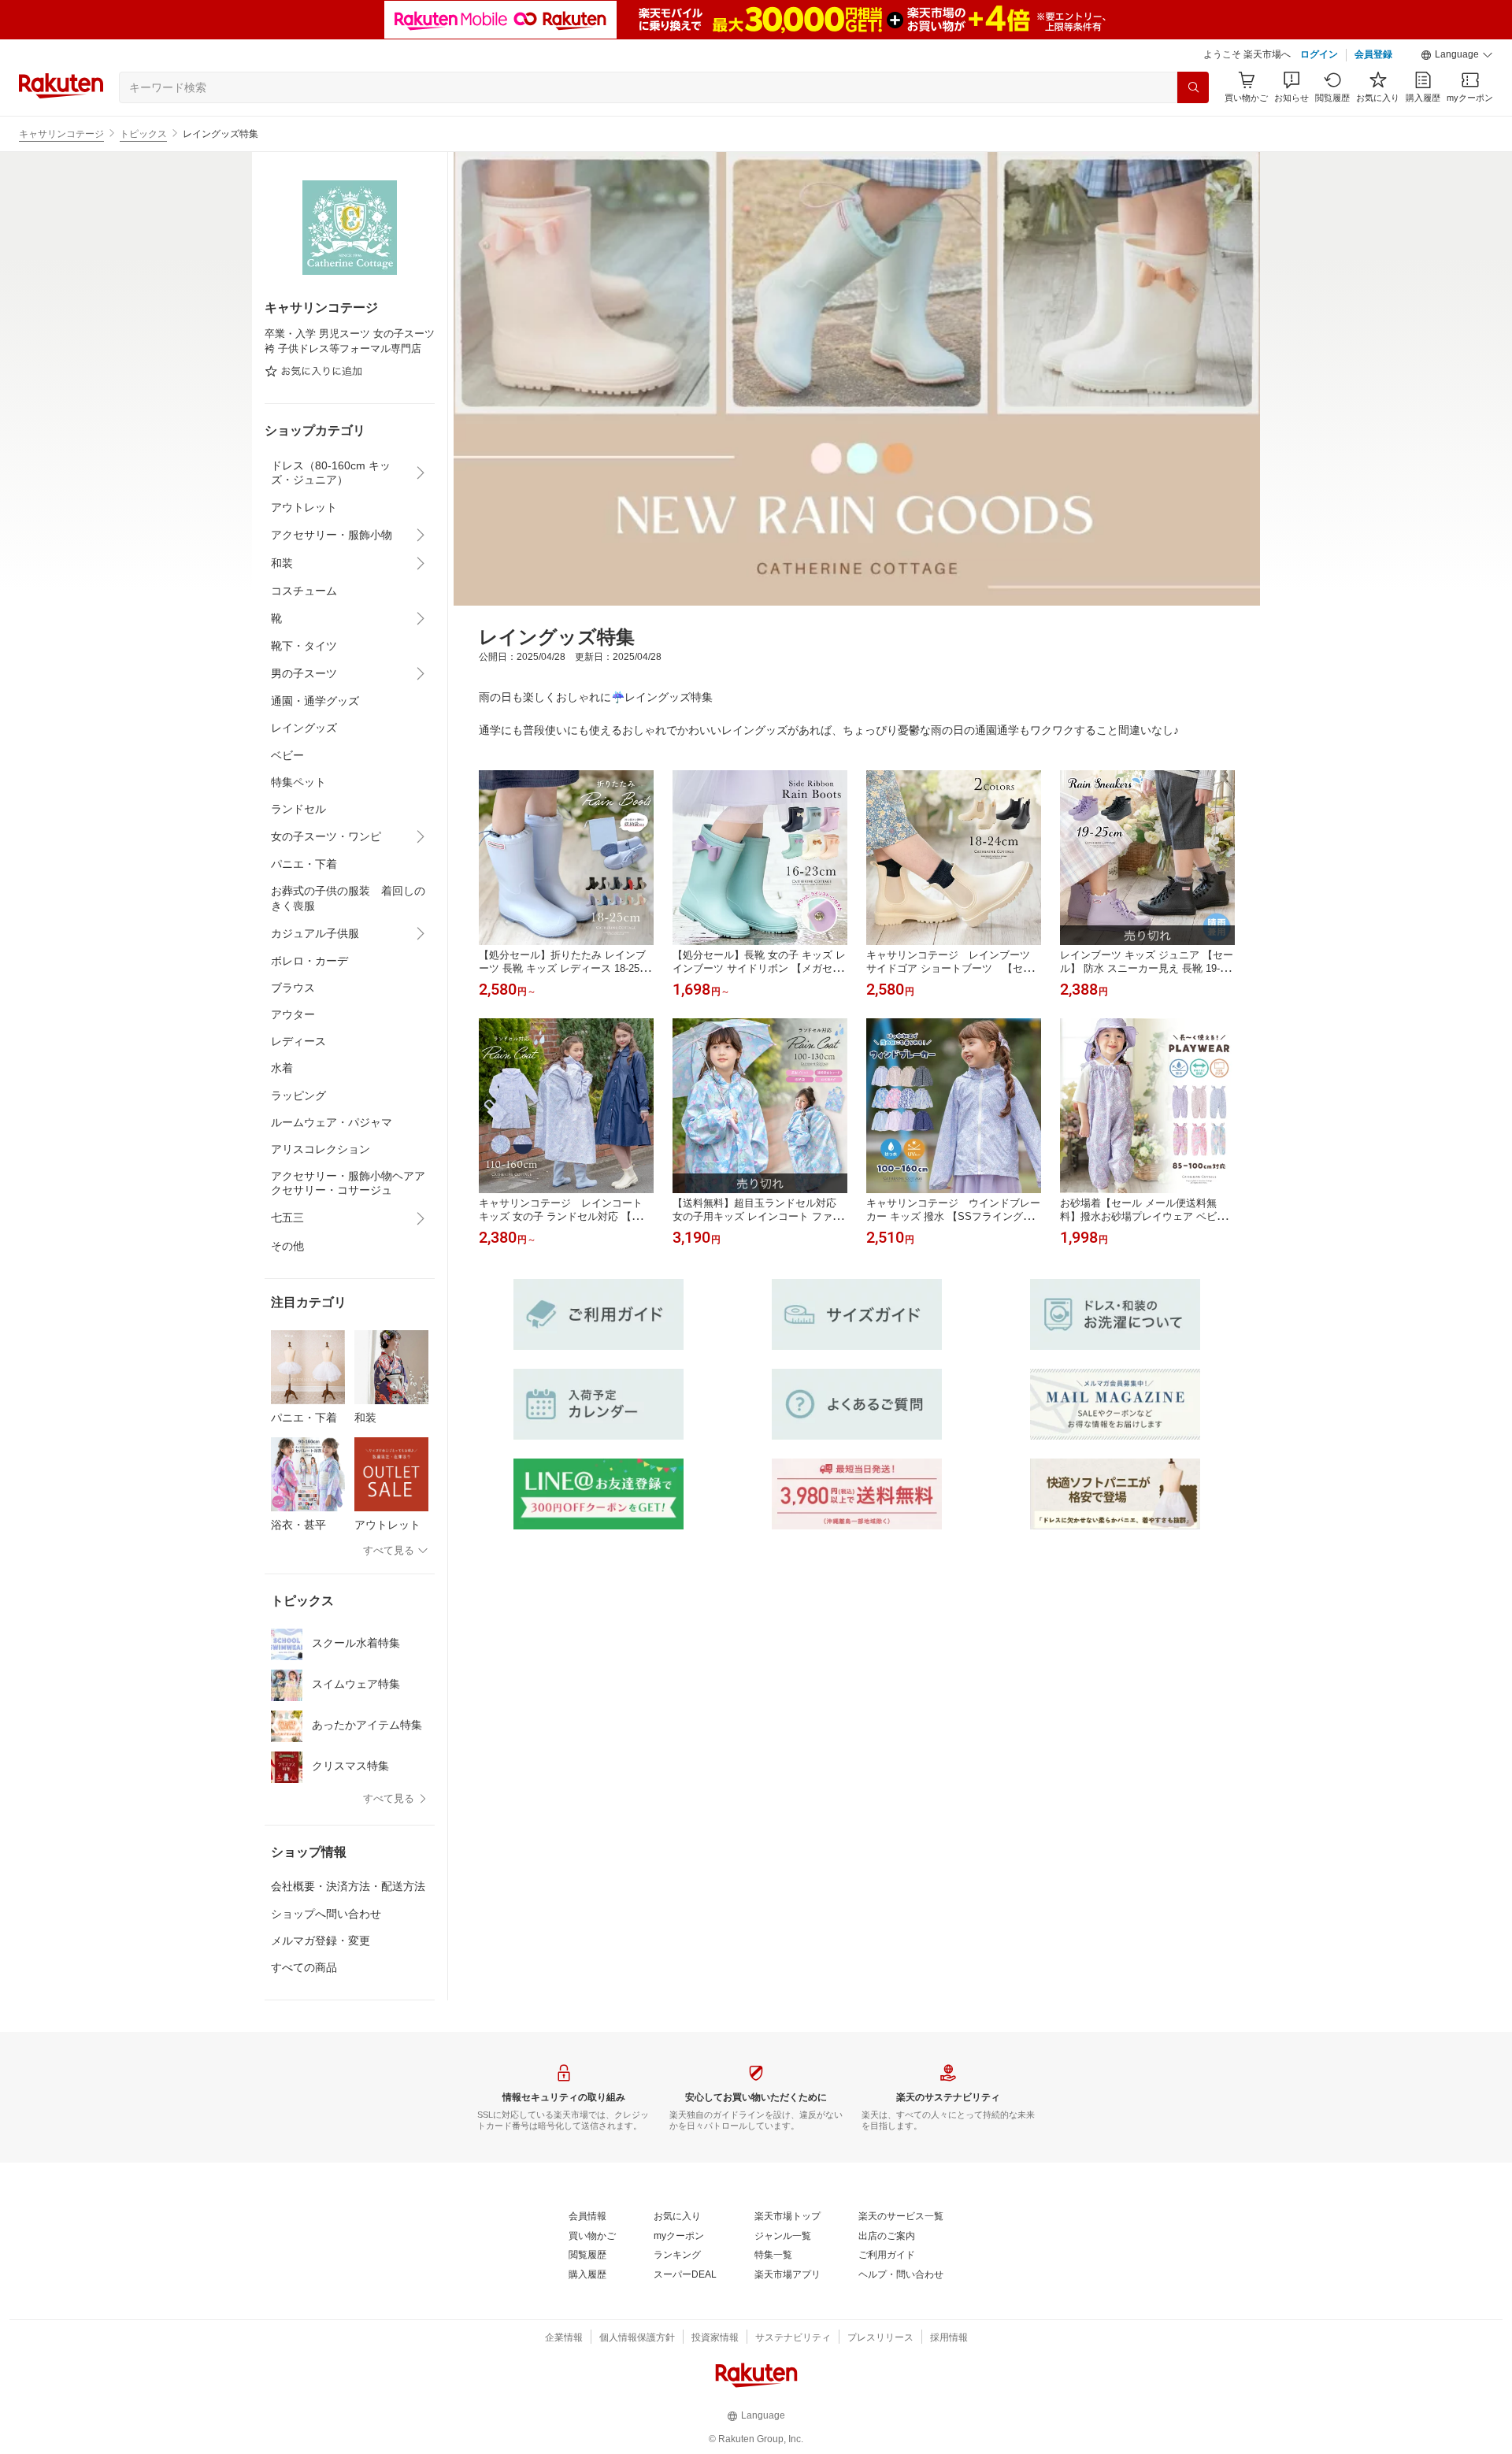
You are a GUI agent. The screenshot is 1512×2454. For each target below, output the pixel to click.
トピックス (143, 134)
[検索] (1193, 87)
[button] (1457, 55)
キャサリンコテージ (61, 134)
